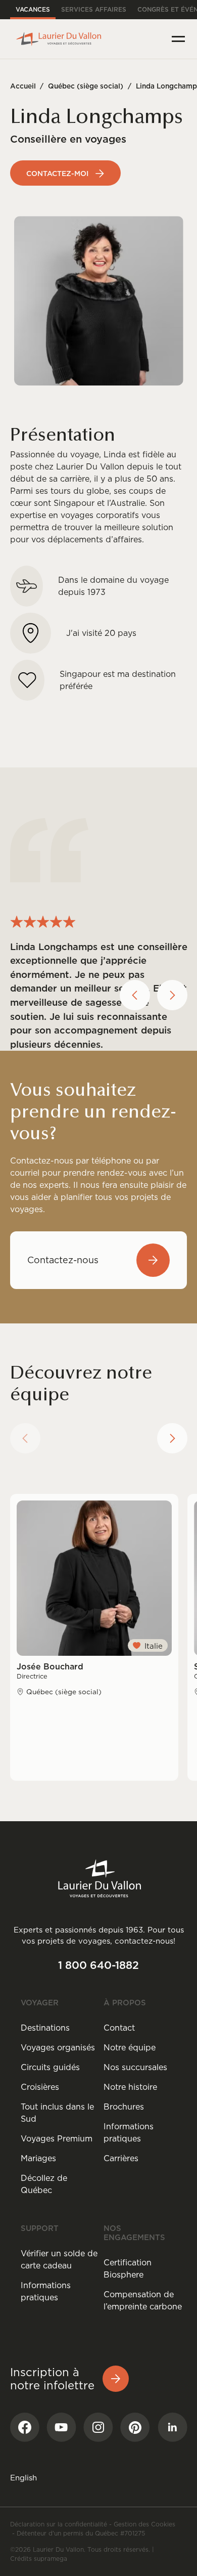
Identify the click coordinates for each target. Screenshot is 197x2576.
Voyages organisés (58, 2047)
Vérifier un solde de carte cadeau (59, 2259)
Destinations (45, 2028)
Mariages (38, 2158)
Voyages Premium (57, 2138)
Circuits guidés (50, 2067)
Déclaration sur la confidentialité (59, 2524)
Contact (119, 2028)
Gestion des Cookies (144, 2524)
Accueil (23, 86)
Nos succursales (135, 2067)
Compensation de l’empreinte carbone (143, 2300)
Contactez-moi (57, 174)
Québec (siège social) (86, 86)
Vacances (33, 9)
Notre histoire (130, 2087)
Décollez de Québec (44, 2184)
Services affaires (94, 9)
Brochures (124, 2107)
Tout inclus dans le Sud (57, 2113)
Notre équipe (130, 2047)
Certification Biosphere (128, 2268)
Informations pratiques (129, 2132)
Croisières (40, 2087)
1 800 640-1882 (98, 1965)
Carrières (121, 2158)
